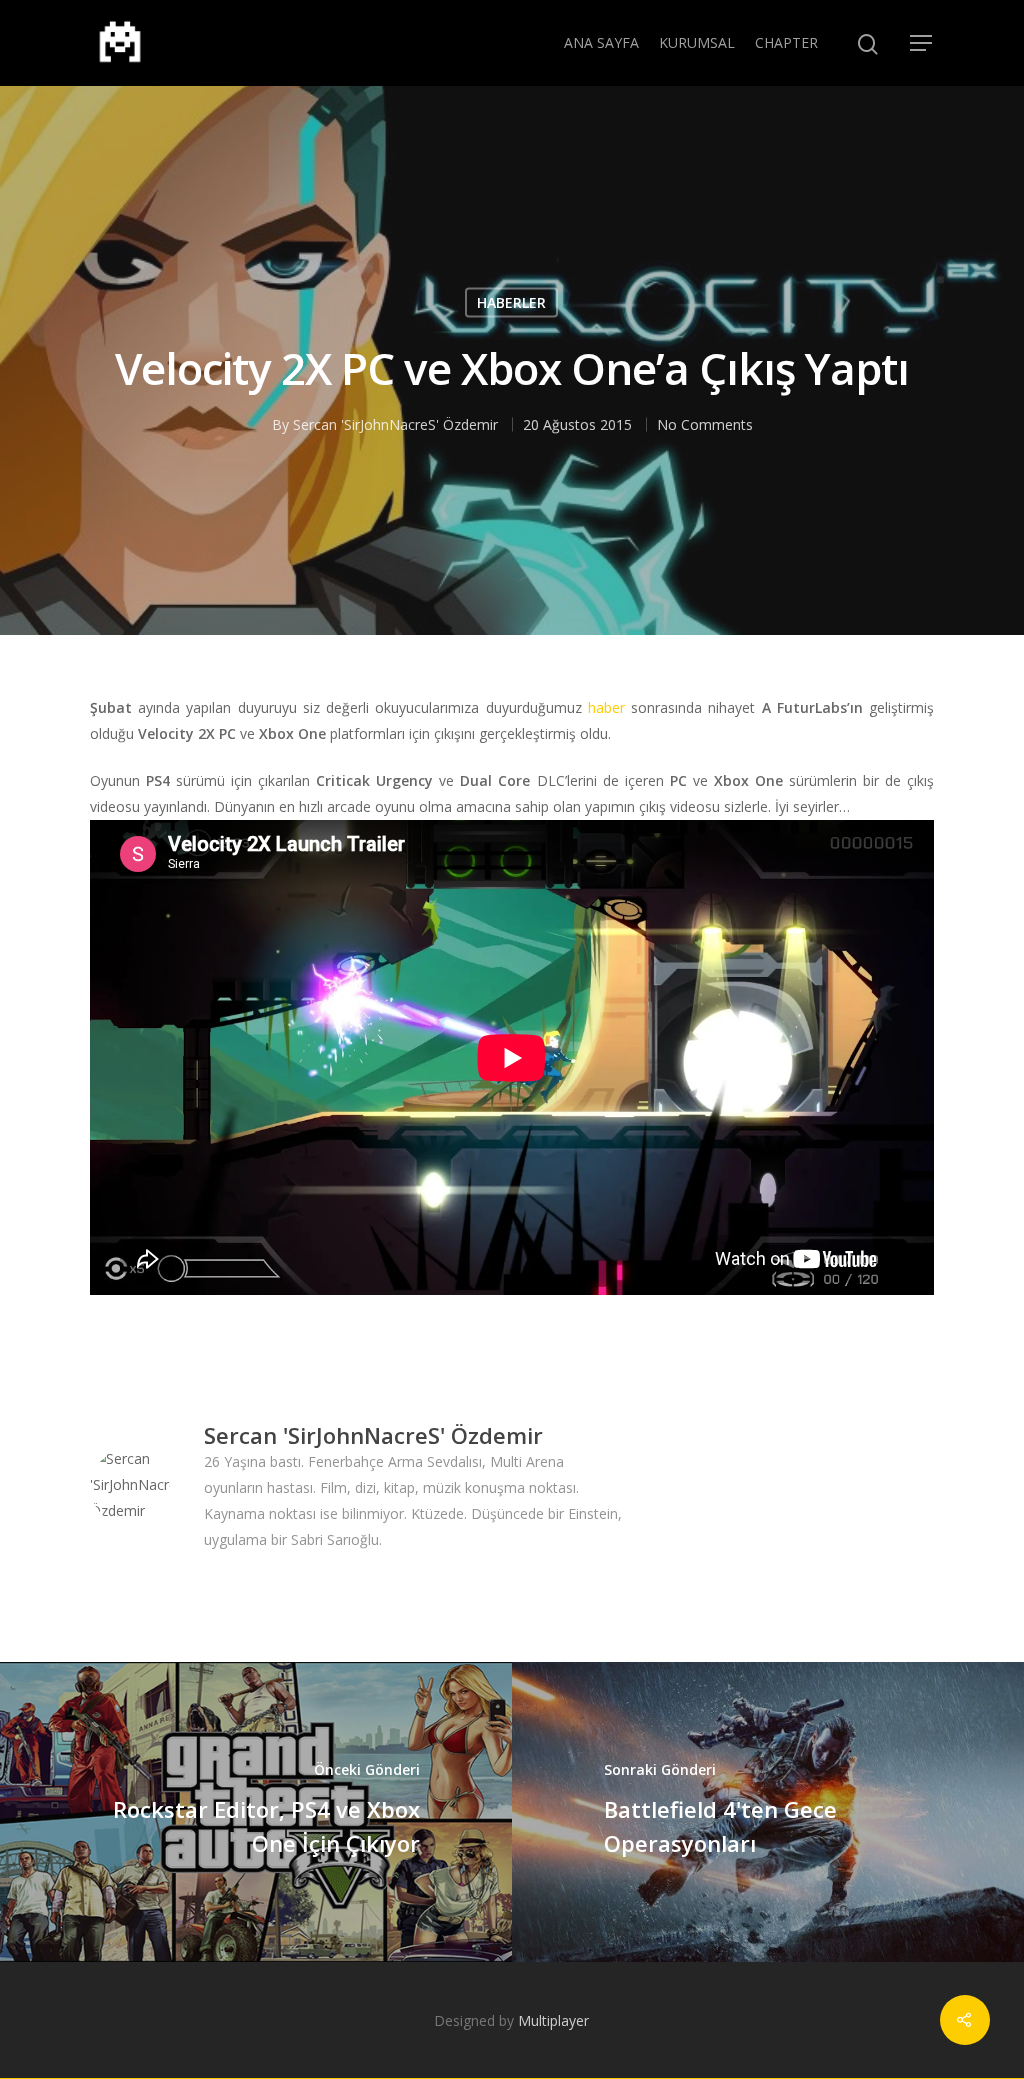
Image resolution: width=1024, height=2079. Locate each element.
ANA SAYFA (601, 42)
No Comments (705, 424)
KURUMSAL (697, 42)
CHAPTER (786, 42)
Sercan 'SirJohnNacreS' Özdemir (395, 424)
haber (606, 707)
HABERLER (511, 302)
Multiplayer (553, 2020)
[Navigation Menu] (922, 43)
